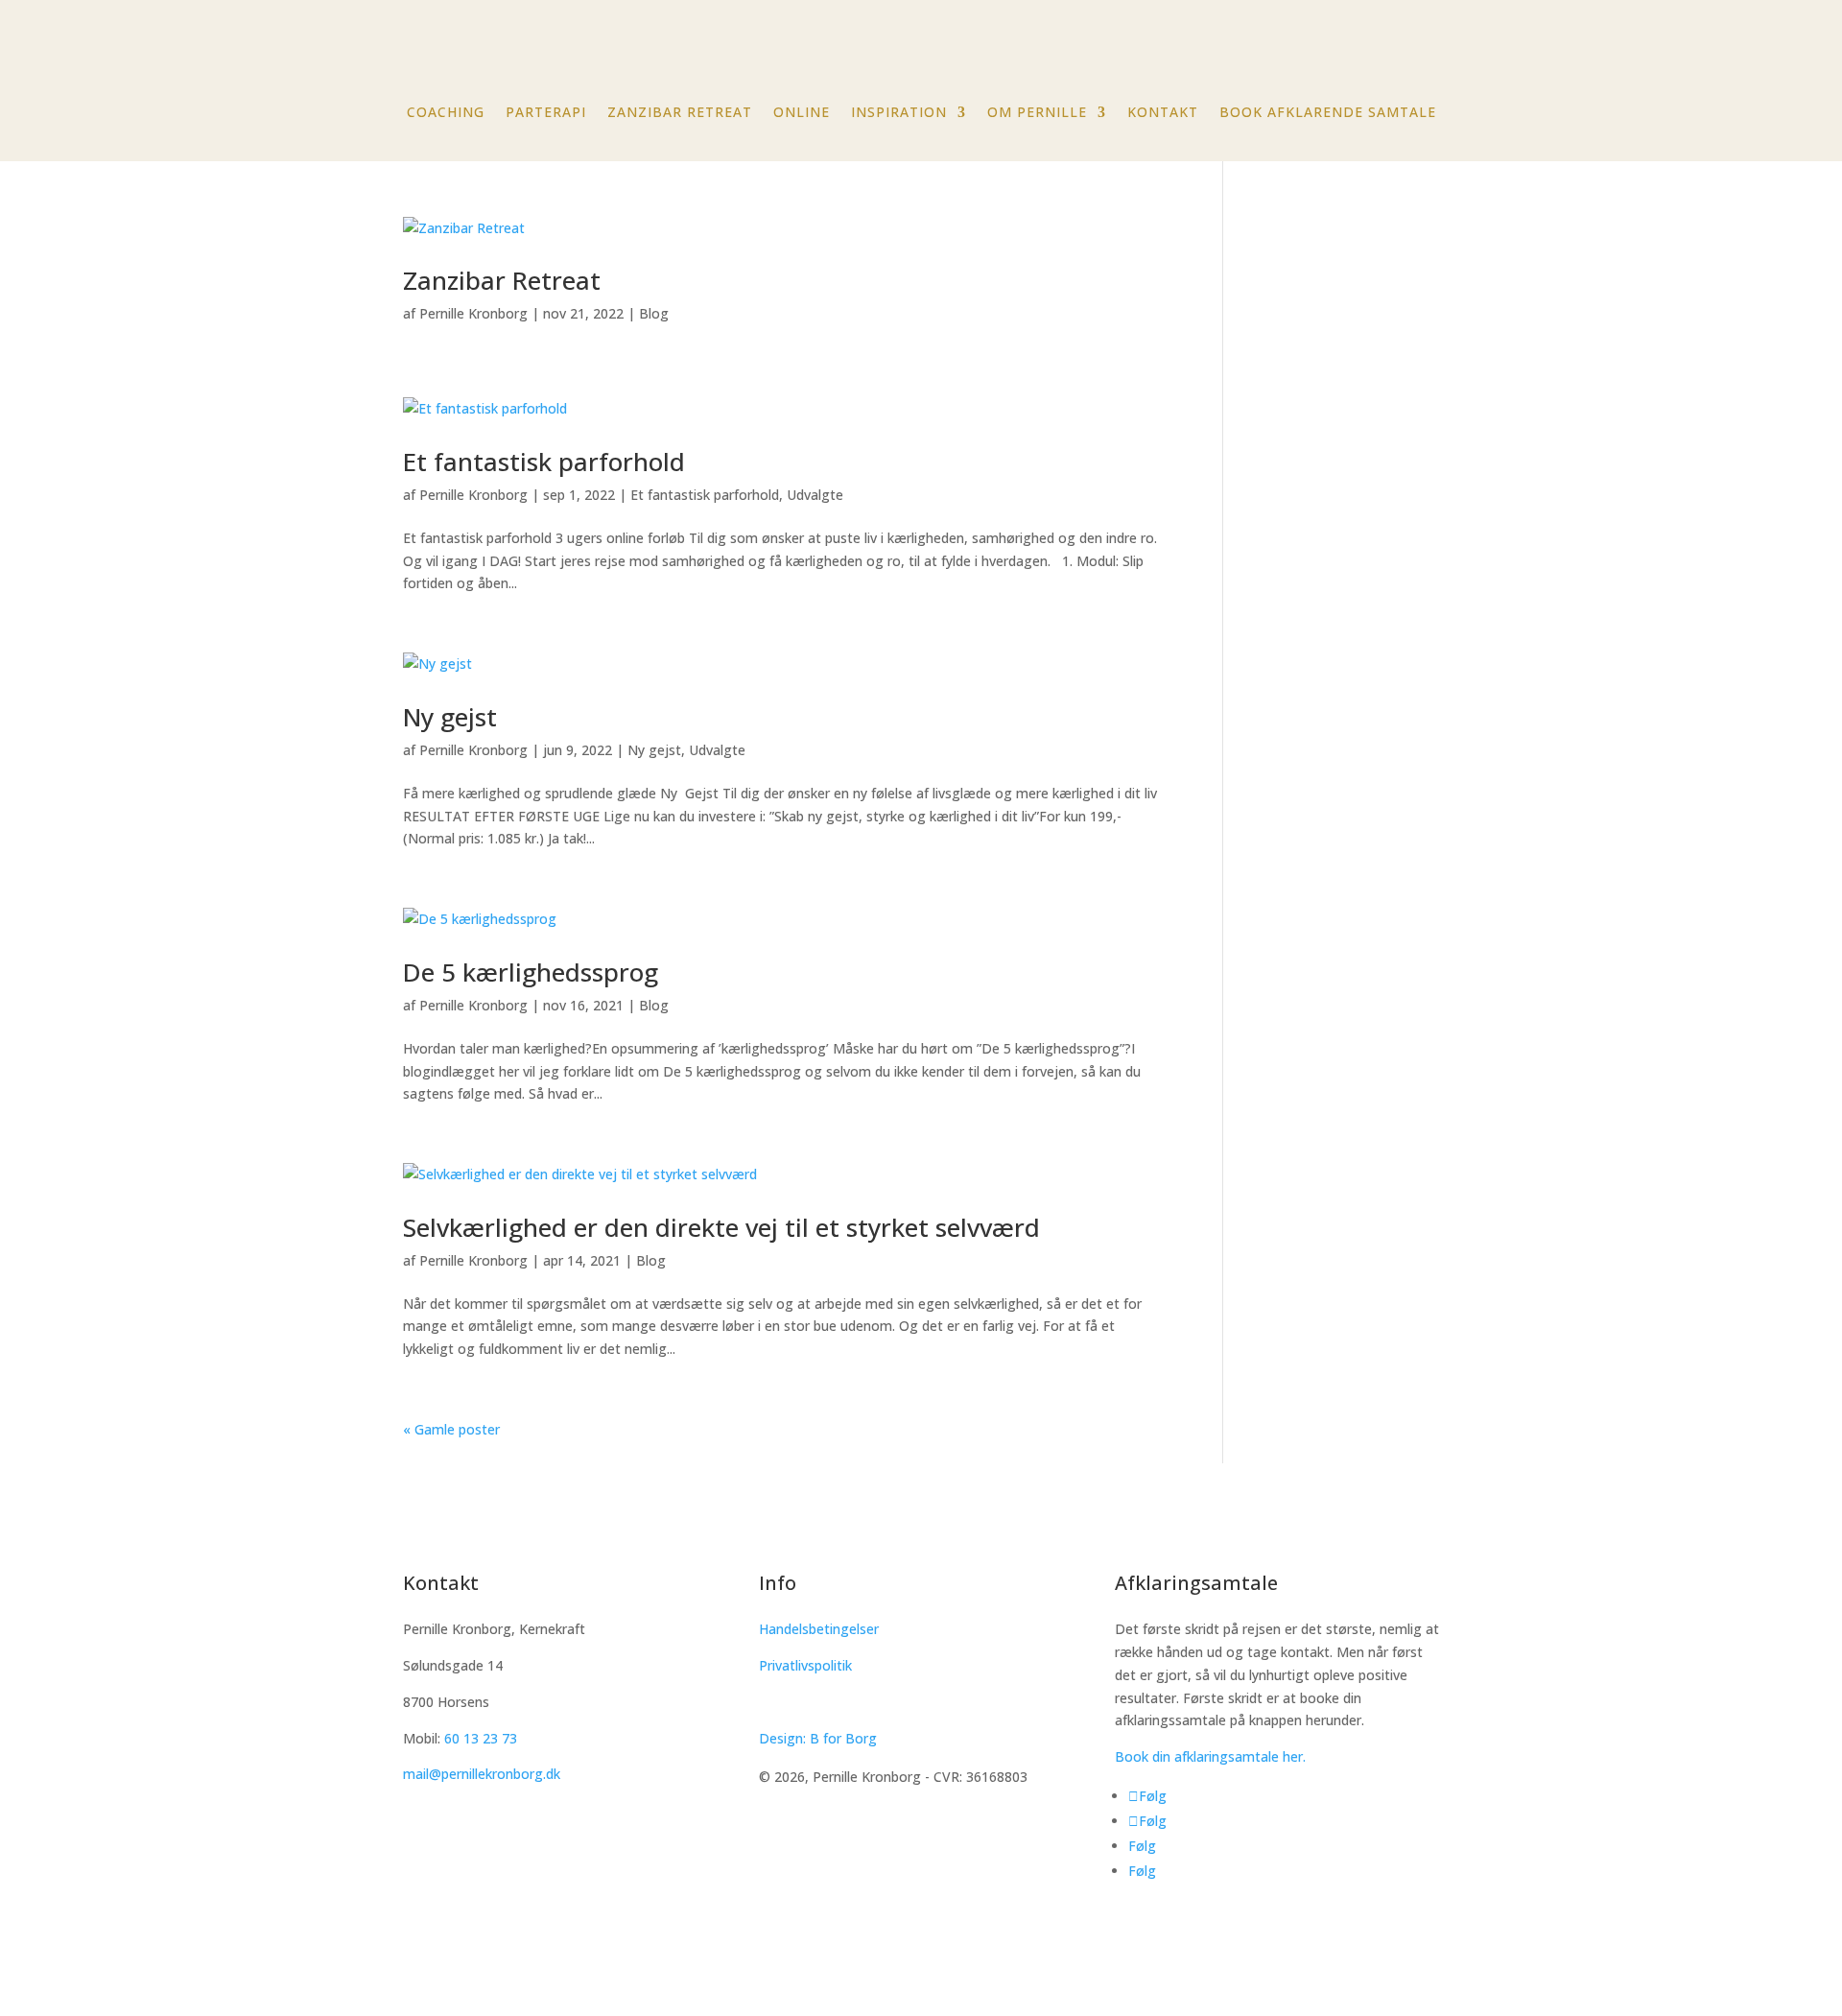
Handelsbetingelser (819, 1629)
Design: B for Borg (818, 1738)
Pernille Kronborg (473, 313)
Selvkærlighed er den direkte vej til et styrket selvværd (721, 1227)
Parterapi (546, 113)
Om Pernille (1037, 113)
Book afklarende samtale (1328, 113)
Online (802, 113)
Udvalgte (815, 495)
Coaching (446, 113)
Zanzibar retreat (680, 113)
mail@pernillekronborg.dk (482, 1774)
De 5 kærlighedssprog (531, 972)
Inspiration (899, 113)
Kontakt (1163, 113)
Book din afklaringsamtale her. (1210, 1756)
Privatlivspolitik (805, 1665)
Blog (654, 313)
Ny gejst (450, 717)
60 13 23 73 (481, 1738)
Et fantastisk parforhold (544, 462)
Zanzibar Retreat (502, 280)
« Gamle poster (451, 1429)
